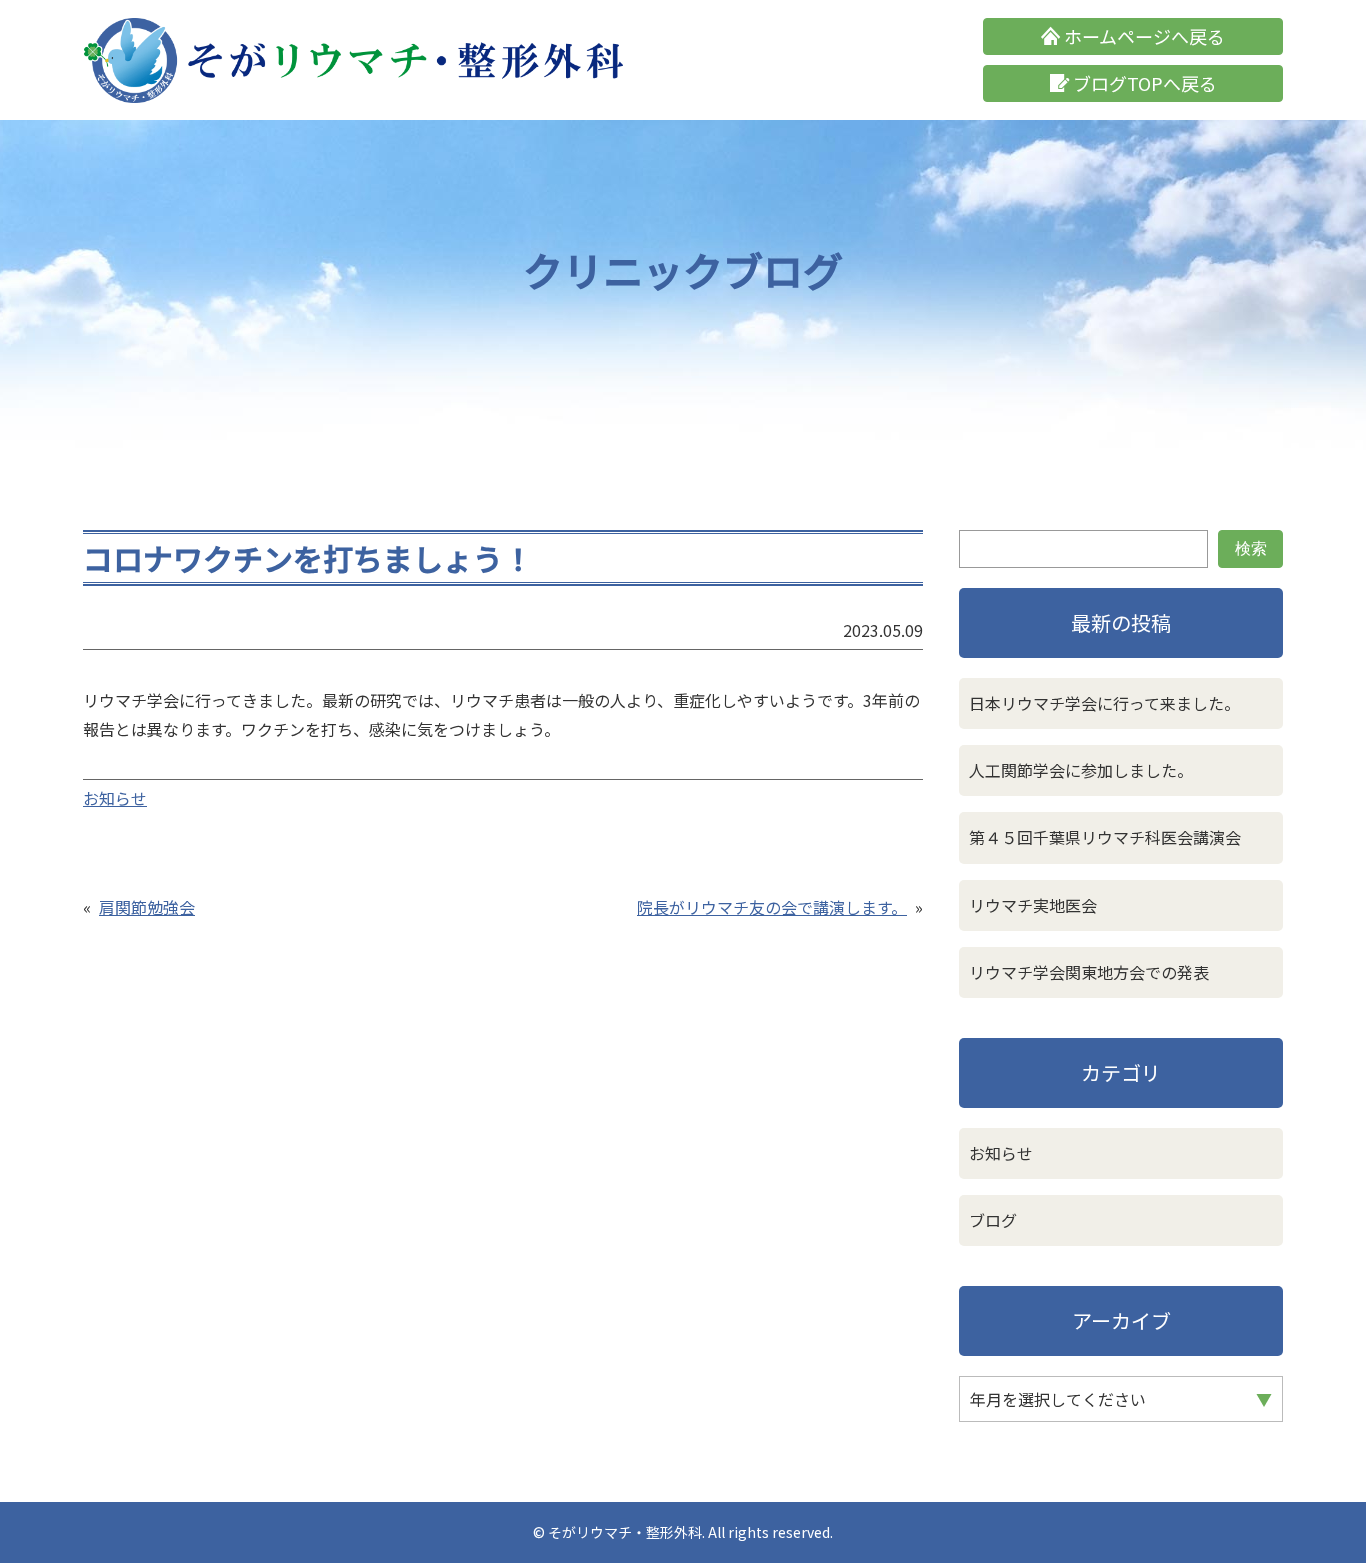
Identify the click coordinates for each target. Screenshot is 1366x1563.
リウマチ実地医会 (1033, 905)
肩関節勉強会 (147, 907)
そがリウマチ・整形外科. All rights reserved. (690, 1532)
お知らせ (115, 798)
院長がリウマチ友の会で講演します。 (772, 907)
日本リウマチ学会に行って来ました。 (1104, 703)
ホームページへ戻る (1144, 36)
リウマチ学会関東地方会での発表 (1089, 972)
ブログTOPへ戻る (1145, 83)
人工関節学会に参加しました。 (1081, 770)
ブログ (993, 1220)
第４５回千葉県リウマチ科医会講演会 (1105, 837)
